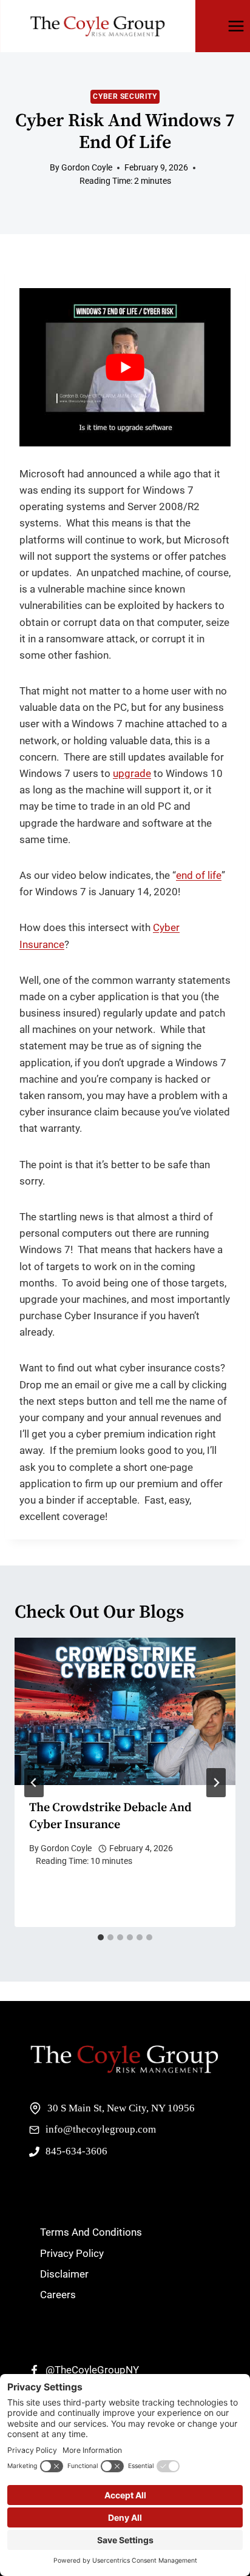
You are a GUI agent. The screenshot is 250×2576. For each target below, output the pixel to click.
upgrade (132, 773)
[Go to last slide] (34, 1783)
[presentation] (125, 1711)
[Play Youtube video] (125, 367)
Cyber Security (125, 96)
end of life (199, 875)
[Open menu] (236, 26)
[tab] (101, 1937)
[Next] (216, 1783)
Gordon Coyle (66, 1848)
